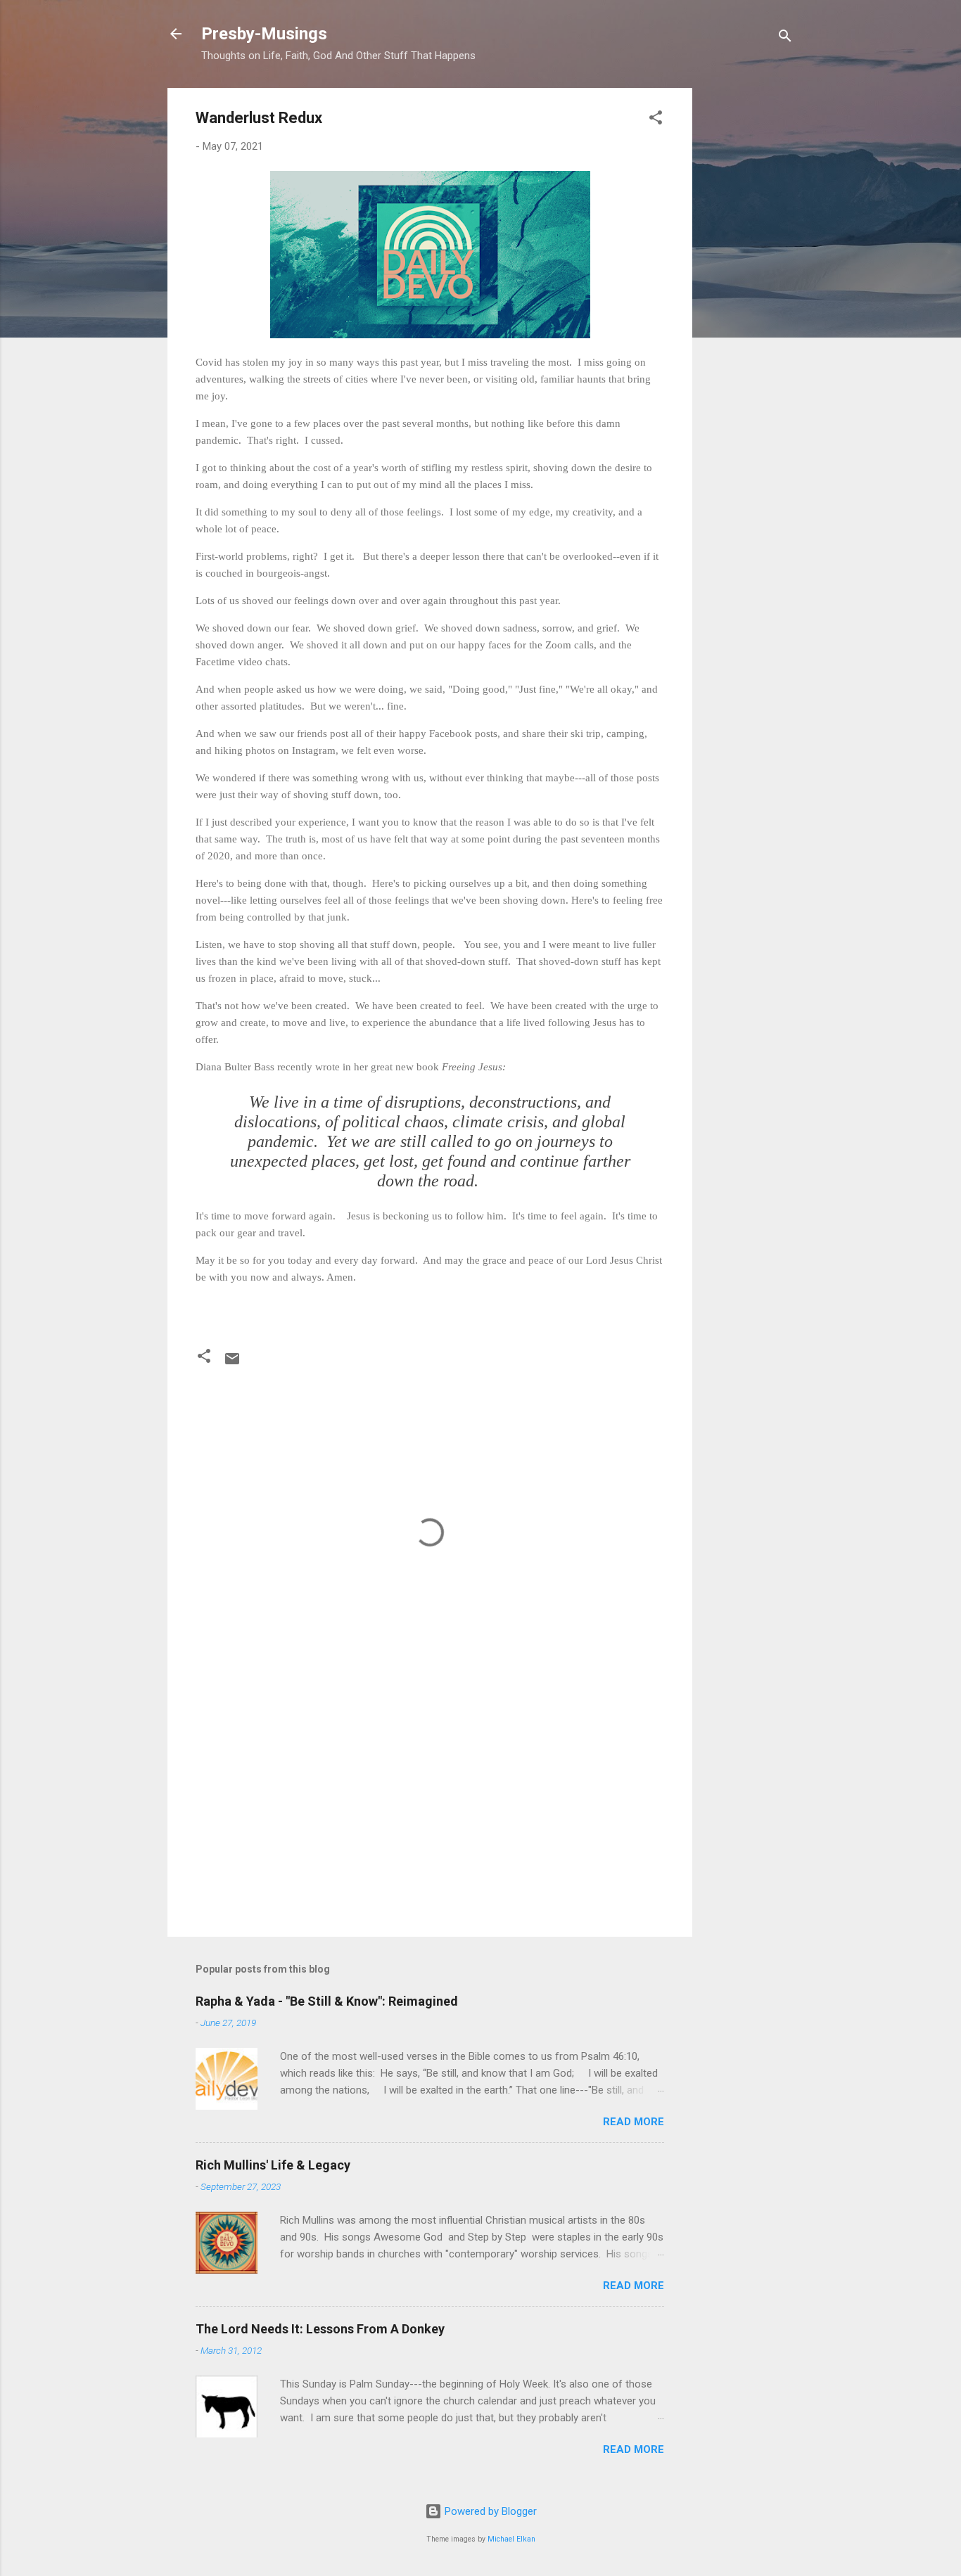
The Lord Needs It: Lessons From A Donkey (320, 2329)
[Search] (785, 38)
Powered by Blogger (489, 2511)
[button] (656, 120)
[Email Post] (232, 1364)
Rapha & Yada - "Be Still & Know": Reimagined (327, 2001)
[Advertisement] (749, 299)
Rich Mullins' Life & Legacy (273, 2165)
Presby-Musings (264, 34)
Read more (634, 2122)
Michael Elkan (511, 2539)
